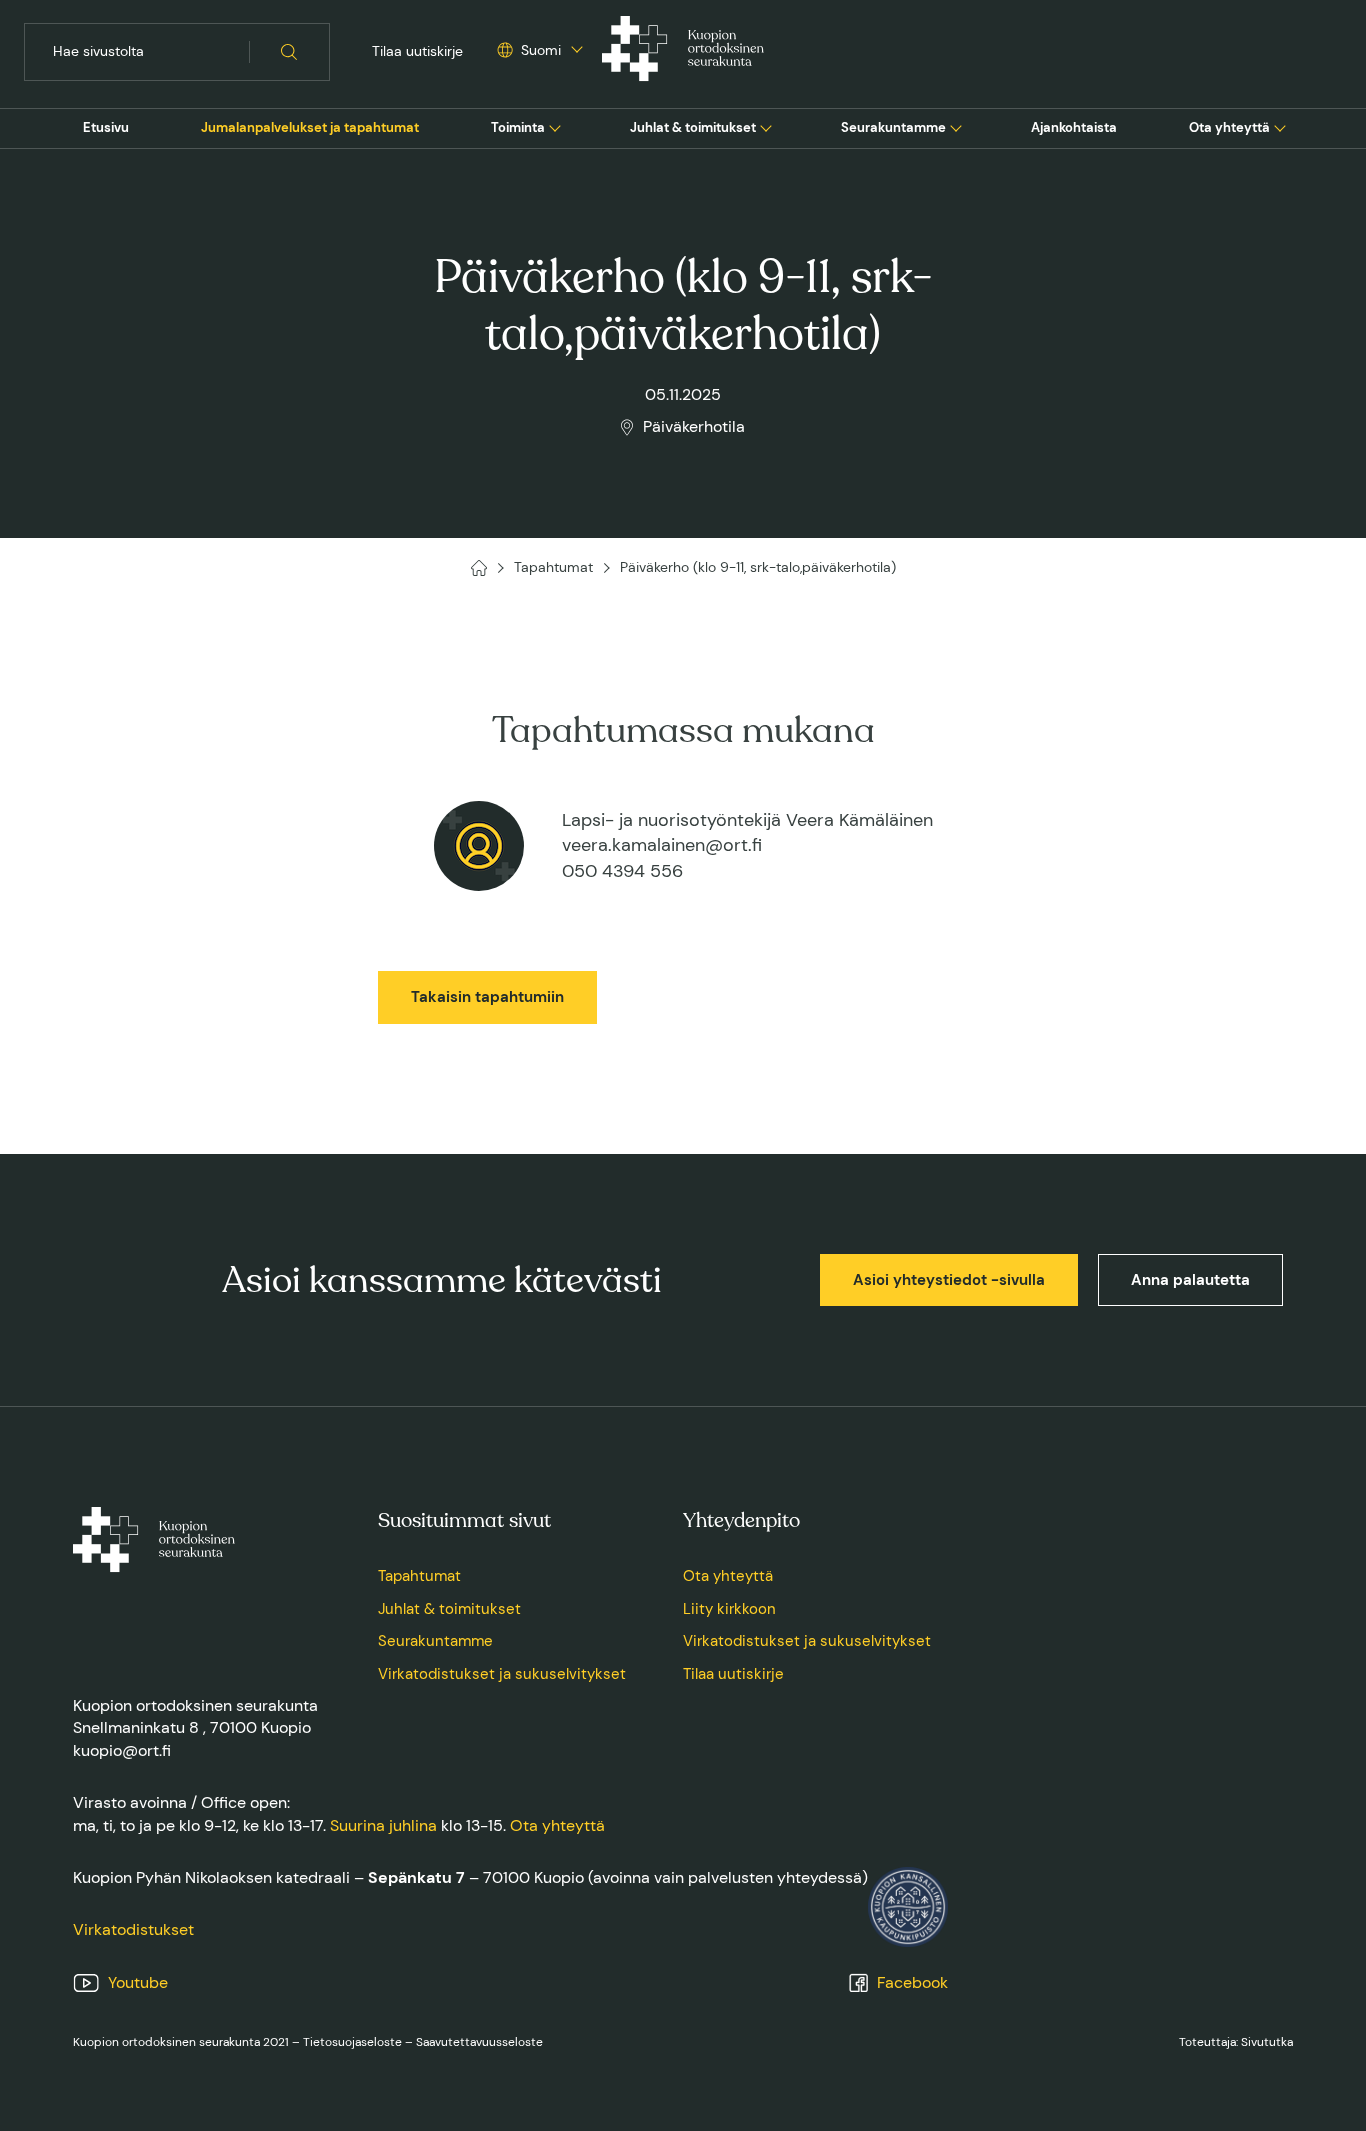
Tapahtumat (419, 1576)
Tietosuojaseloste (352, 2042)
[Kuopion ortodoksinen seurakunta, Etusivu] (683, 52)
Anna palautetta (1190, 1280)
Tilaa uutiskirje (417, 51)
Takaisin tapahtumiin (487, 997)
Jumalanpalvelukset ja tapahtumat (310, 127)
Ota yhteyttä (1229, 127)
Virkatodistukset (133, 1929)
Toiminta (518, 127)
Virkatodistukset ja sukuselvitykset (502, 1674)
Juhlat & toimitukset (693, 127)
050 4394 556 (622, 871)
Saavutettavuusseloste (479, 2042)
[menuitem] (106, 128)
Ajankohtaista (1074, 127)
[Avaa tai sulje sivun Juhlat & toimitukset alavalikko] (766, 126)
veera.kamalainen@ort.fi (662, 845)
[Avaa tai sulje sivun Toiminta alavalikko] (555, 126)
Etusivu (106, 127)
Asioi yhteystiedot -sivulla (949, 1280)
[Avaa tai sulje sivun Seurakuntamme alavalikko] (956, 126)
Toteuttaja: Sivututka (1236, 2042)
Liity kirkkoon (729, 1609)
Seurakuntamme (893, 127)
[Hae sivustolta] (289, 52)
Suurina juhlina (383, 1825)
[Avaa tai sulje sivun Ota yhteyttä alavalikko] (1280, 126)
